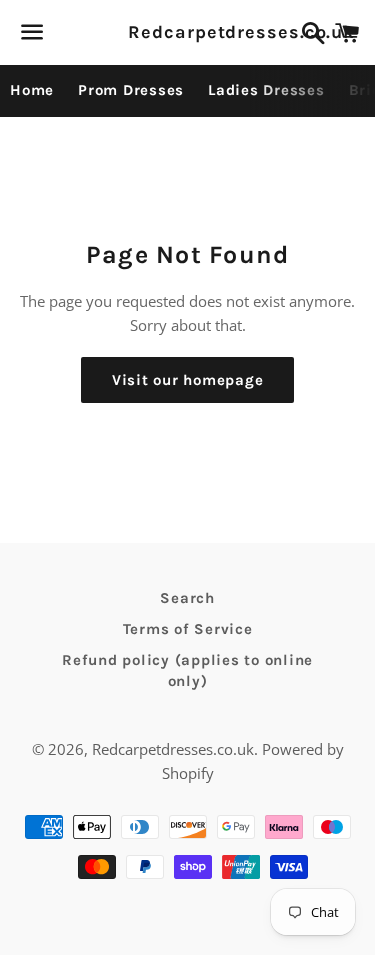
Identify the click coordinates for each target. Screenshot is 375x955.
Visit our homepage (188, 380)
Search (187, 598)
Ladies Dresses (266, 90)
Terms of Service (188, 629)
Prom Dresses (131, 90)
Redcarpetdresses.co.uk (187, 32)
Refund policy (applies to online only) (187, 670)
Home (32, 90)
